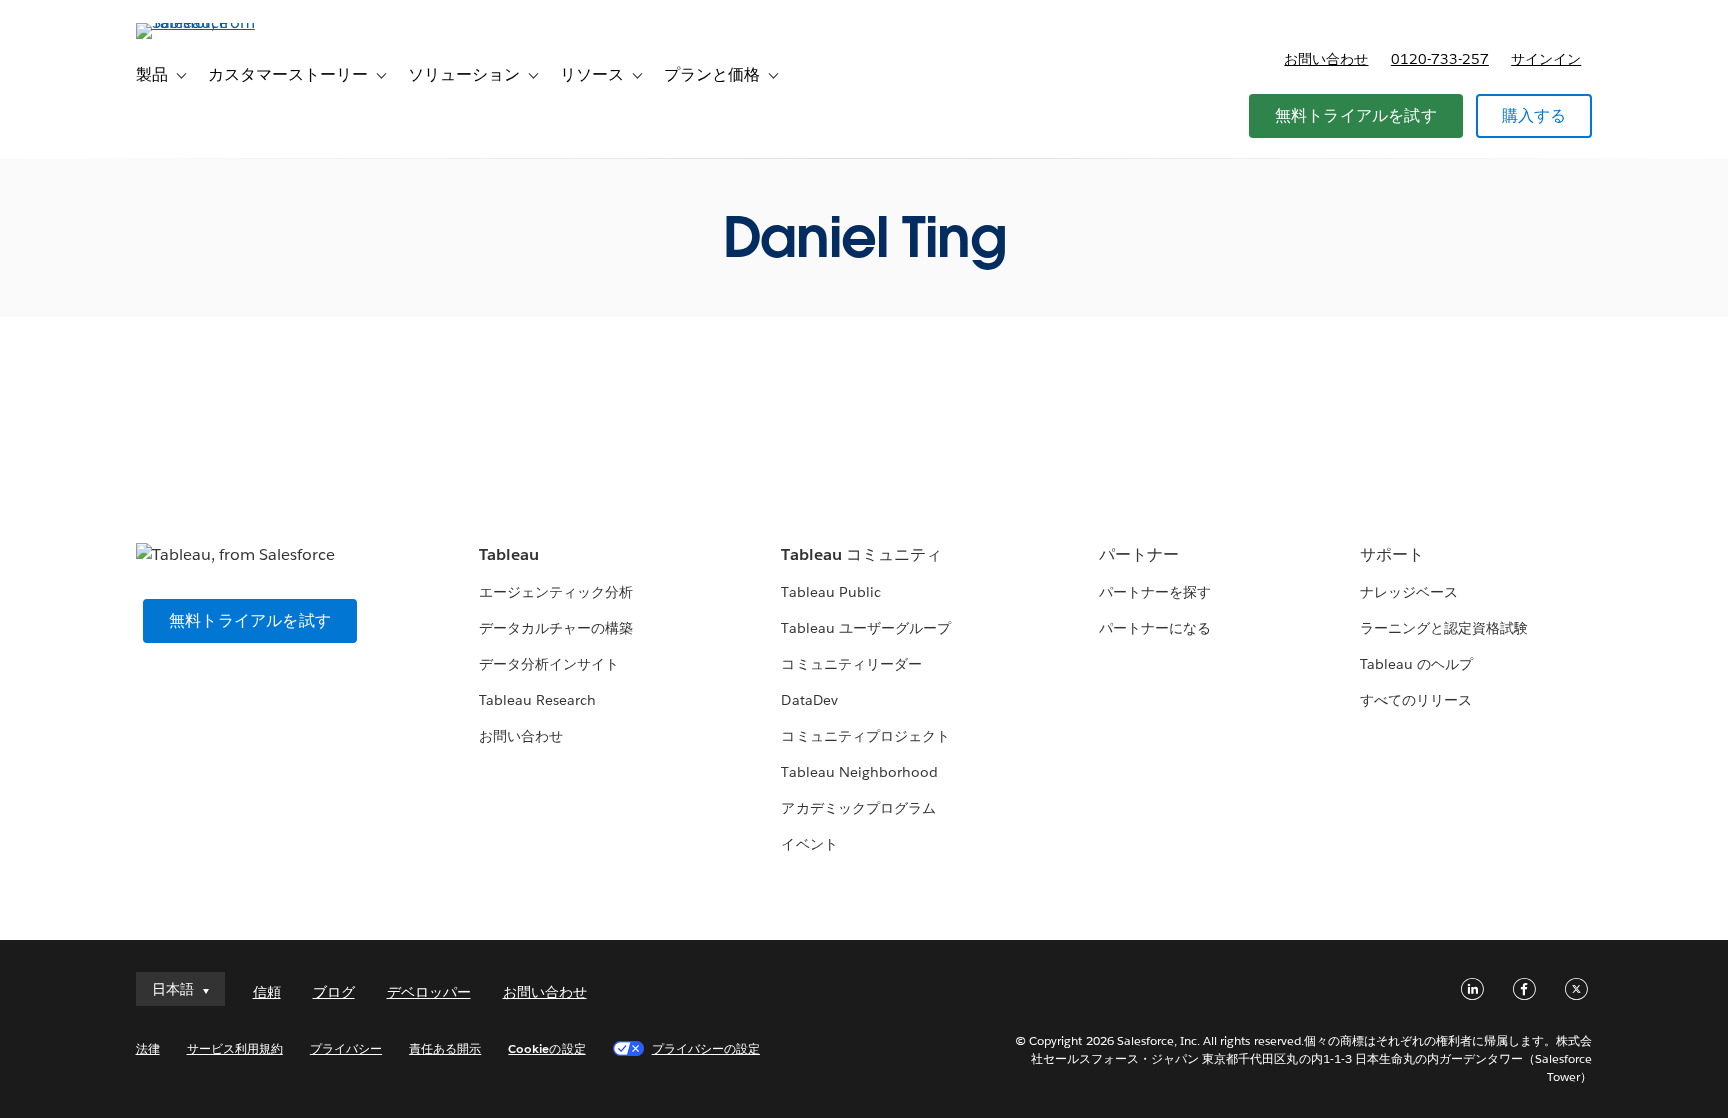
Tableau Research (537, 700)
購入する (1534, 115)
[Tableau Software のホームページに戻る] (221, 22)
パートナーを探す (1155, 592)
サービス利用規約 (235, 1048)
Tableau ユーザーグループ (865, 628)
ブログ (334, 992)
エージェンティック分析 (556, 592)
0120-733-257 (1440, 59)
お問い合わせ (1326, 59)
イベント (809, 844)
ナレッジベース (1409, 592)
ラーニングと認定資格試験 (1444, 628)
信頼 (267, 992)
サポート (1392, 554)
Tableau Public (830, 592)
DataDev (809, 700)
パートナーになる (1155, 628)
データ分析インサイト (549, 664)
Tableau (509, 554)
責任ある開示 (445, 1048)
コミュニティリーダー (851, 664)
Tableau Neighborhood (859, 772)
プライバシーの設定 (706, 1048)
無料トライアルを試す (1356, 115)
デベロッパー (429, 992)
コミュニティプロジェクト (865, 736)
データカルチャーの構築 (556, 628)
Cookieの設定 (546, 1048)
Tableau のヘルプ (1416, 664)
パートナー (1139, 554)
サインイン (1546, 59)
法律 (148, 1048)
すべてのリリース (1416, 700)
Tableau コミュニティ (861, 554)
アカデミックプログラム (858, 808)
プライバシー (346, 1048)
